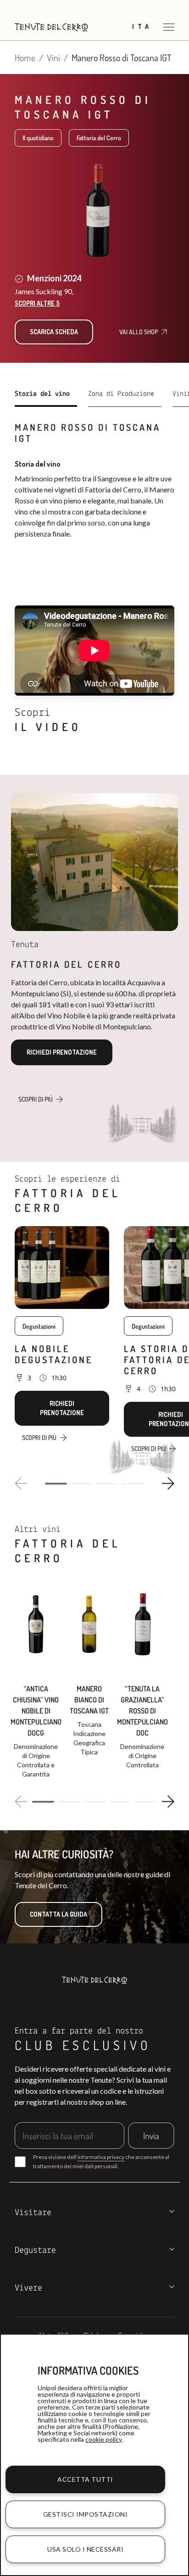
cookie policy (104, 2439)
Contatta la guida (58, 1914)
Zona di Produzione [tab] (121, 394)
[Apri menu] (169, 27)
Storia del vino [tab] (42, 394)
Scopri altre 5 (37, 303)
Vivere (28, 2288)
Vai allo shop (139, 332)
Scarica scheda (54, 332)
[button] (56, 1484)
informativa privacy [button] (101, 2157)
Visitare (33, 2213)
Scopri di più (36, 1099)
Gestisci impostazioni (86, 2514)
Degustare (35, 2250)
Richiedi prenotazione (62, 1052)
